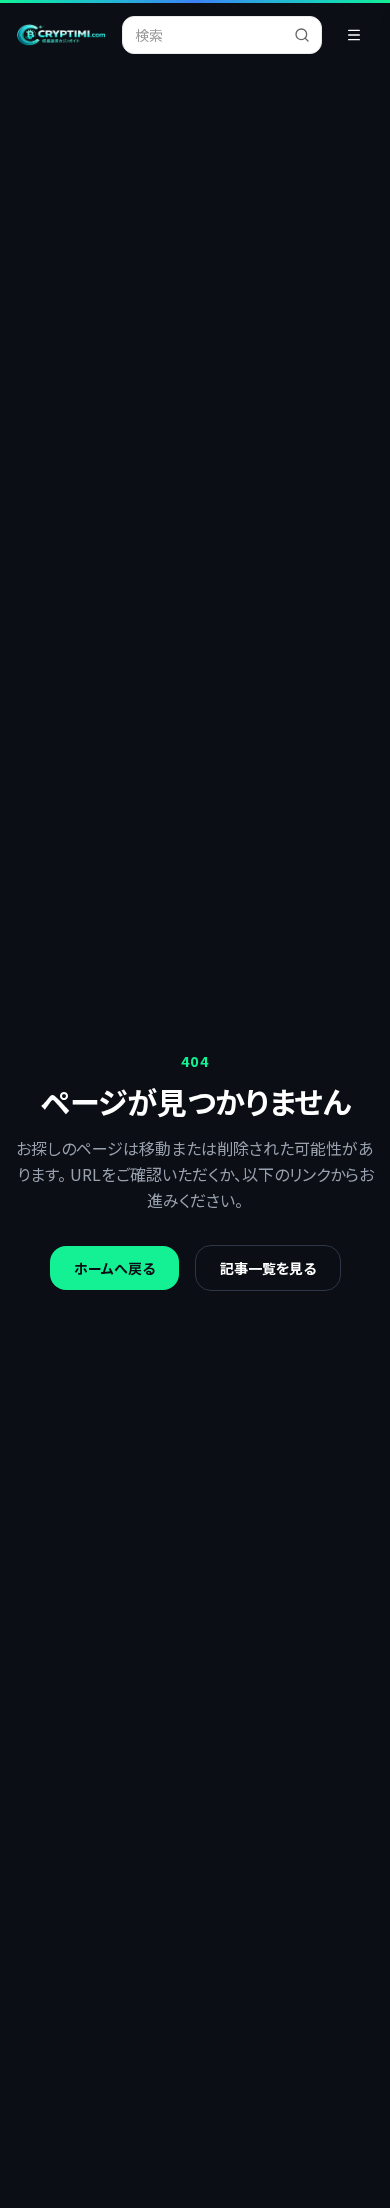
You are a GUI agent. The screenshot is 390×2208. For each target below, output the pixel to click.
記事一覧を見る (268, 1268)
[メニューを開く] (354, 35)
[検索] (308, 35)
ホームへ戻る (114, 1268)
